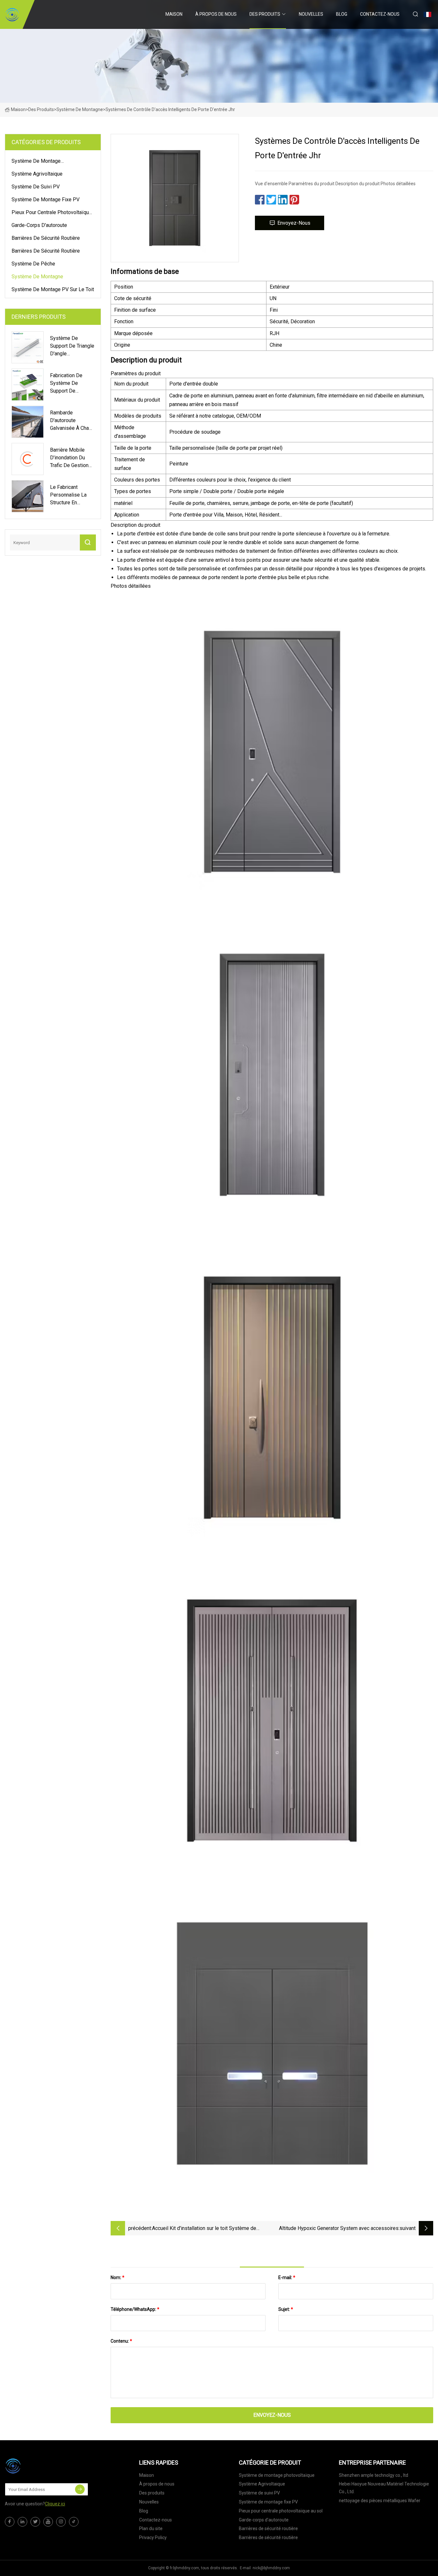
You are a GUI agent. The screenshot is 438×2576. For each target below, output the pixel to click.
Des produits (265, 14)
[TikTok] (74, 2522)
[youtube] (48, 2522)
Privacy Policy (153, 2537)
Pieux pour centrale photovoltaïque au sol (52, 213)
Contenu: (121, 2341)
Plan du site (151, 2528)
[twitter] (35, 2522)
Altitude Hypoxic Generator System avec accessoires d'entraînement (339, 2229)
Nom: (118, 2277)
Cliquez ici (55, 2504)
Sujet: (286, 2309)
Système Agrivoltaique (37, 174)
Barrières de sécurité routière (46, 238)
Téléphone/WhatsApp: (135, 2309)
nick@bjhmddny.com (271, 2568)
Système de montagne (80, 109)
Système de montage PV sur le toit (53, 289)
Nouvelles (311, 14)
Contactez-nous (380, 14)
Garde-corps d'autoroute (39, 225)
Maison (174, 14)
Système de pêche (33, 264)
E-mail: (287, 2277)
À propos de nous (216, 14)
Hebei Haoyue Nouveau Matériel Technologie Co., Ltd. (384, 2488)
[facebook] (10, 2522)
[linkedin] (22, 2522)
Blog (342, 14)
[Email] (80, 2489)
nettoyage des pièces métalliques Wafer (380, 2501)
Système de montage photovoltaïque (36, 162)
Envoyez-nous (294, 223)
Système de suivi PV (36, 187)
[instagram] (61, 2522)
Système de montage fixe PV (46, 199)
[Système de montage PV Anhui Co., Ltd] (12, 14)
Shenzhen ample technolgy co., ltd (374, 2475)
